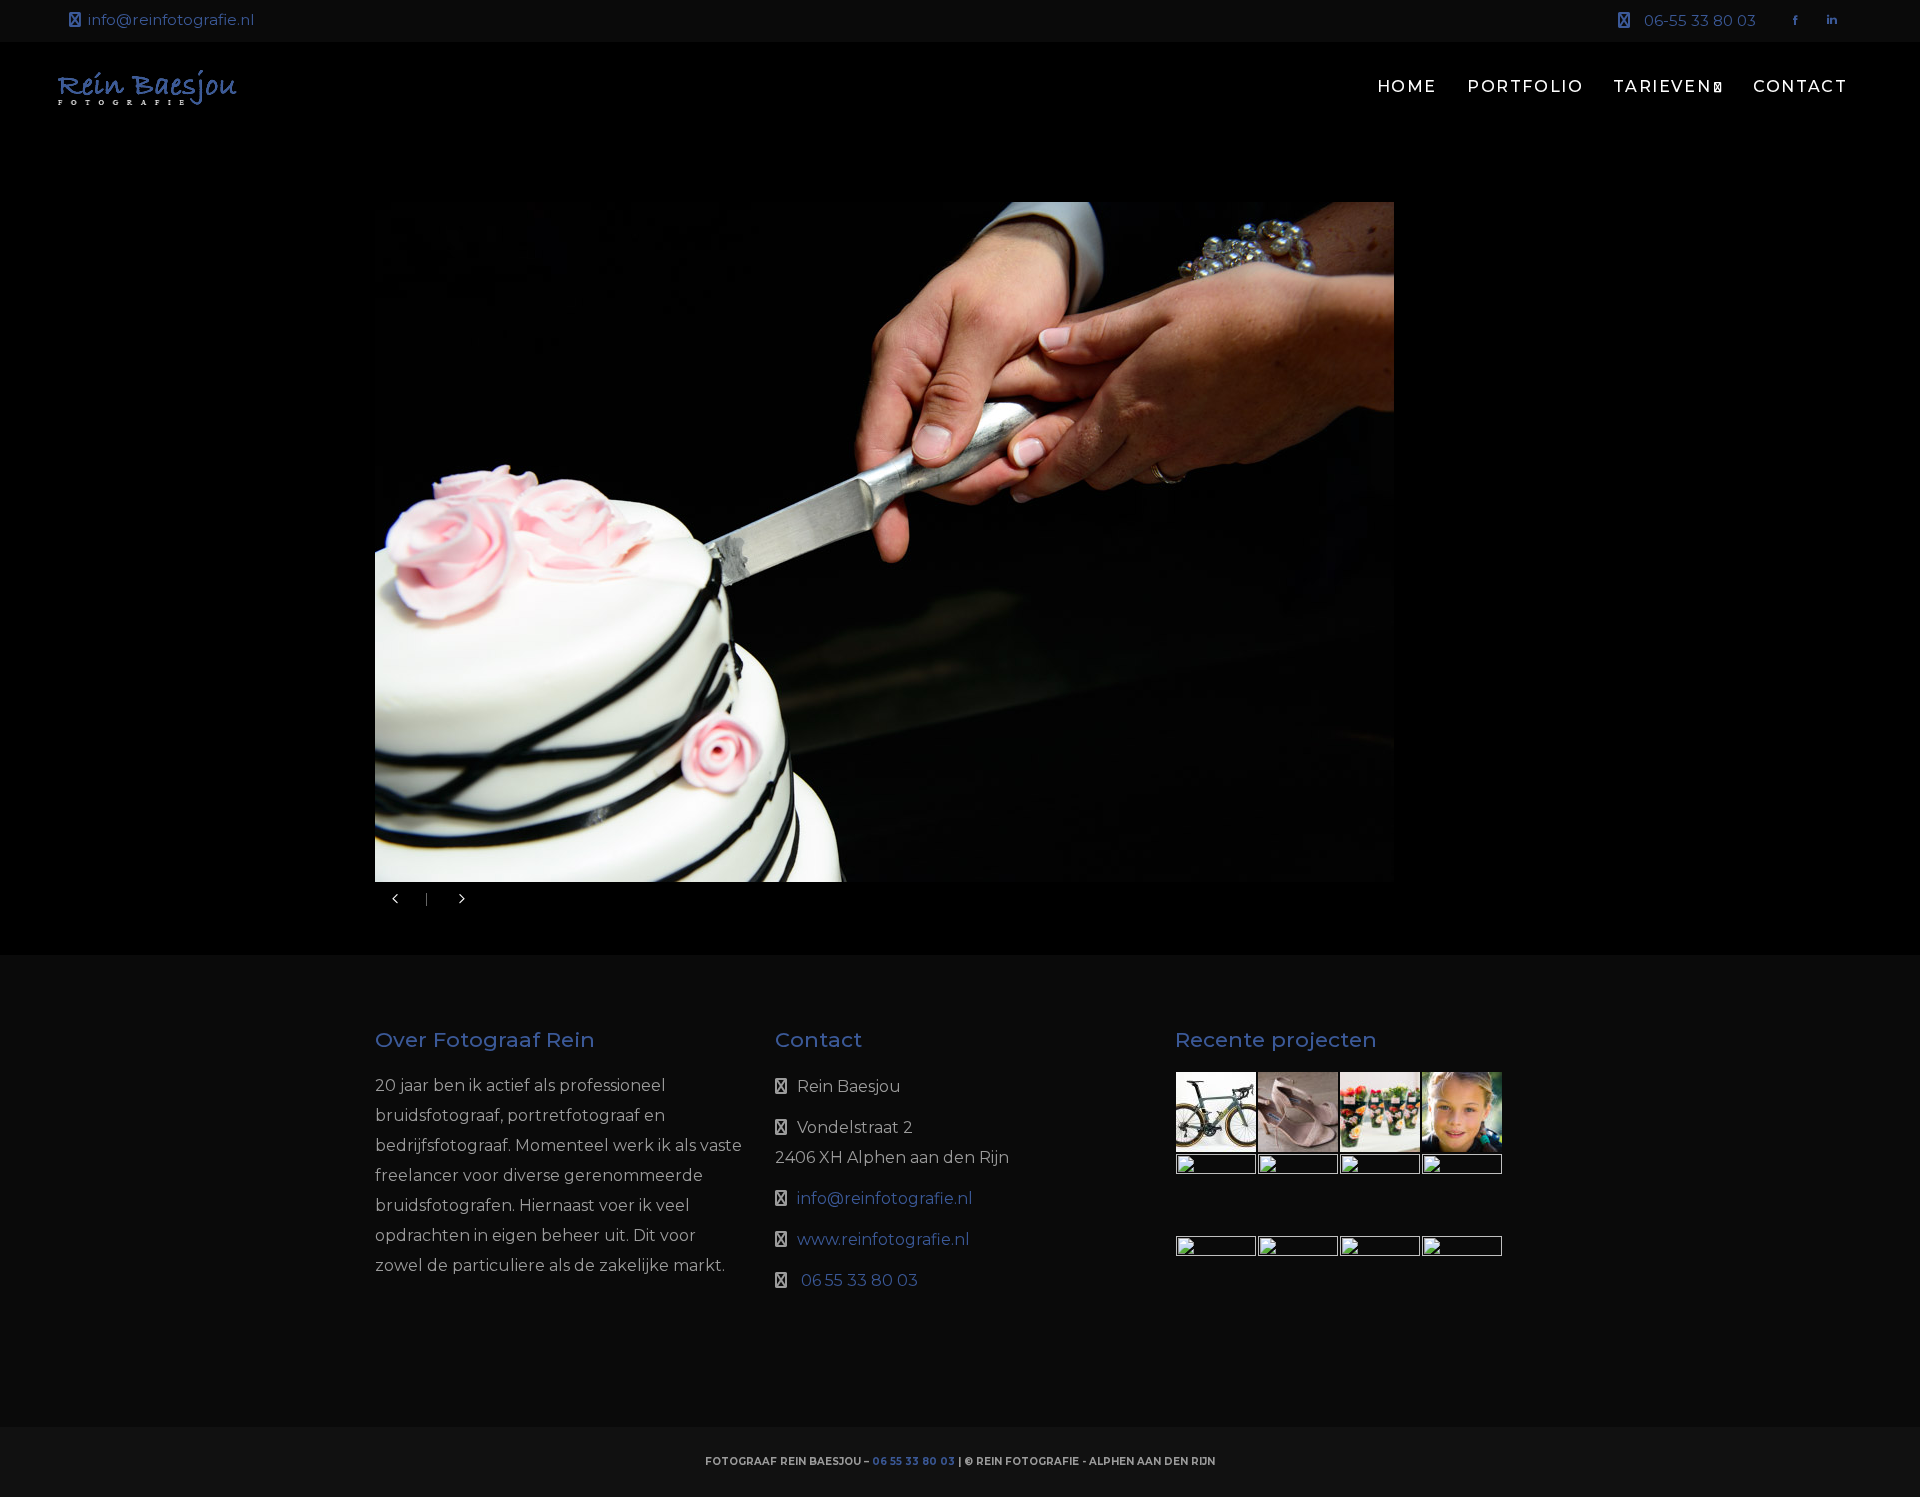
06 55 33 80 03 (859, 1280)
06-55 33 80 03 (1700, 20)
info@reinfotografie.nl (171, 19)
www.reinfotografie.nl (883, 1239)
